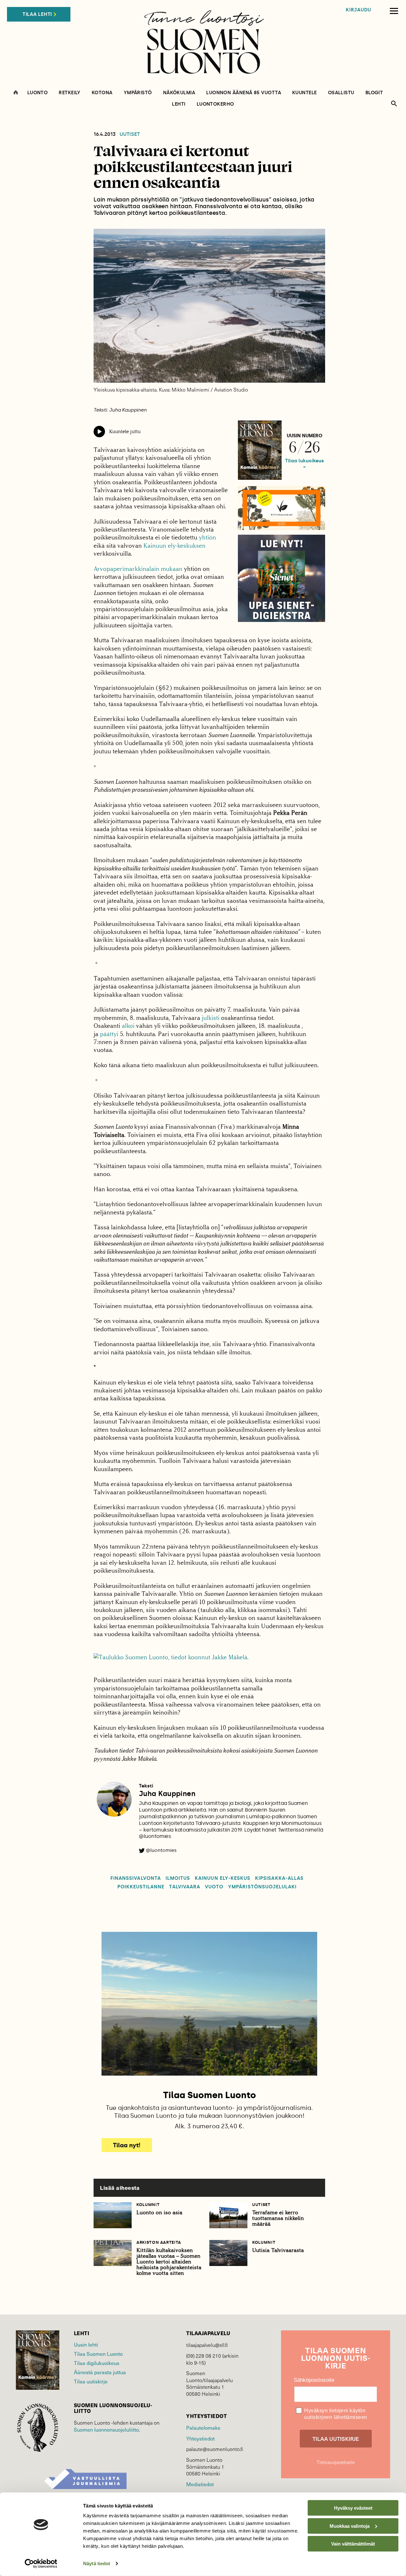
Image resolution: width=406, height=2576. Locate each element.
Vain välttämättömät (353, 2544)
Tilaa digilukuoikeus (97, 2363)
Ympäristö (138, 93)
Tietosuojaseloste (336, 2462)
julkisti (211, 1018)
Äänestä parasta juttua (100, 2372)
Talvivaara (185, 1887)
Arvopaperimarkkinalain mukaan (138, 569)
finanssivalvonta (136, 1878)
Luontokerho (215, 104)
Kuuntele (304, 93)
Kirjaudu (358, 10)
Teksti (146, 1786)
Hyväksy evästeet (353, 2508)
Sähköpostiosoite (314, 2380)
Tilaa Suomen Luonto (98, 2354)
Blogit (374, 93)
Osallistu (341, 93)
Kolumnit (148, 2205)
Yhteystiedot (200, 2438)
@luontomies (161, 1850)
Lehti (179, 104)
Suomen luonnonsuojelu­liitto (106, 2429)
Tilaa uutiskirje (91, 2381)
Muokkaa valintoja (350, 2526)
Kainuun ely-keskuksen (174, 546)
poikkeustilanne (141, 1887)
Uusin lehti (86, 2344)
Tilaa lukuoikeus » (304, 464)
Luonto (38, 93)
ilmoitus (178, 1878)
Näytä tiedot (97, 2563)
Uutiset (130, 134)
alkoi (128, 1026)
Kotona (102, 93)
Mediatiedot (200, 2484)
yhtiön (207, 537)
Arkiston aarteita (159, 2242)
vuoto (214, 1887)
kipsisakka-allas (279, 1878)
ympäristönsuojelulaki (262, 1887)
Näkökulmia (179, 93)
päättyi (109, 1034)
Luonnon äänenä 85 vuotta (244, 93)
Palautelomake (203, 2427)
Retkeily (70, 93)
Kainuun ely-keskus (223, 1878)
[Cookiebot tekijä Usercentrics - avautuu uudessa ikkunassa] (41, 2564)
